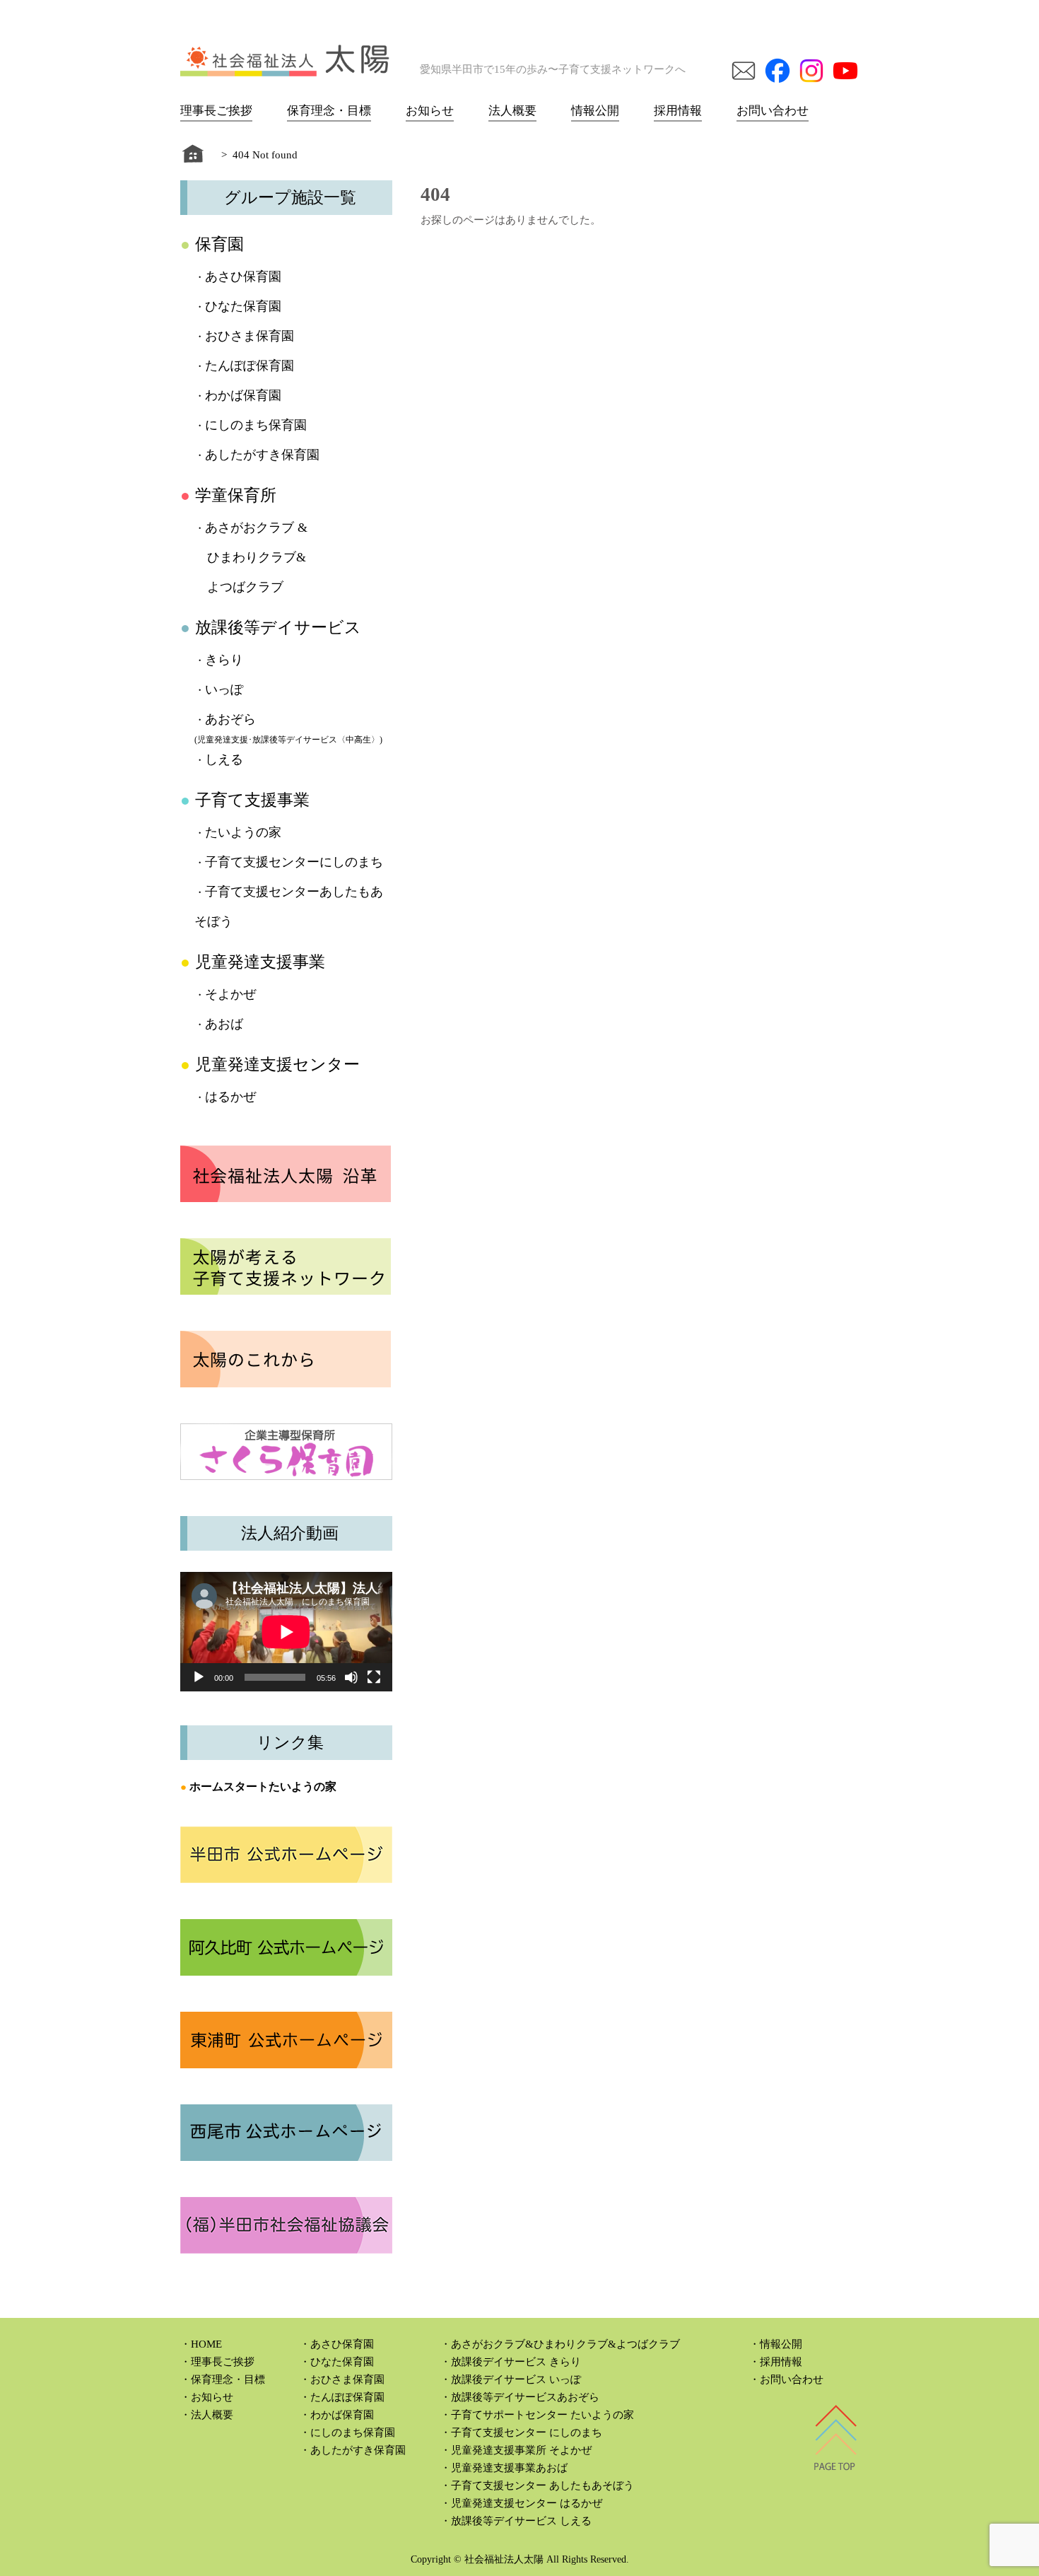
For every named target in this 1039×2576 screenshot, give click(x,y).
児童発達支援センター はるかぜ (527, 2503)
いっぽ (224, 689)
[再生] (199, 1677)
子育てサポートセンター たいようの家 (542, 2415)
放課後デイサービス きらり (516, 2362)
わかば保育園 (243, 395)
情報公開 (595, 111)
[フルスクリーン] (374, 1677)
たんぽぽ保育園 (250, 366)
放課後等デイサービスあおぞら (525, 2397)
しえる (224, 759)
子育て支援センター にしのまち (527, 2432)
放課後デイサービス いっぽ (516, 2379)
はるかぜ (230, 1097)
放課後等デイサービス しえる (521, 2521)
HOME (206, 2344)
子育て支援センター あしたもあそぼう (542, 2485)
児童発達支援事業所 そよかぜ (521, 2450)
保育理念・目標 (329, 111)
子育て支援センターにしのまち (294, 862)
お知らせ (430, 111)
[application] (286, 1632)
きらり (224, 660)
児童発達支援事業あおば (509, 2468)
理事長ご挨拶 (216, 111)
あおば (224, 1024)
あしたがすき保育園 (262, 455)
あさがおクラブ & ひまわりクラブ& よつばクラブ (251, 557)
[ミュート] (351, 1677)
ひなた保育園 (243, 306)
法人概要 (512, 111)
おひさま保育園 (250, 336)
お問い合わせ (773, 111)
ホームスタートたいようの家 (263, 1787)
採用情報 (678, 111)
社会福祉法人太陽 (504, 2559)
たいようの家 (243, 832)
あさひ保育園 (243, 276)
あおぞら (230, 719)
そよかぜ (230, 994)
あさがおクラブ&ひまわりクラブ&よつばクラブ (565, 2344)
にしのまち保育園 (256, 425)
